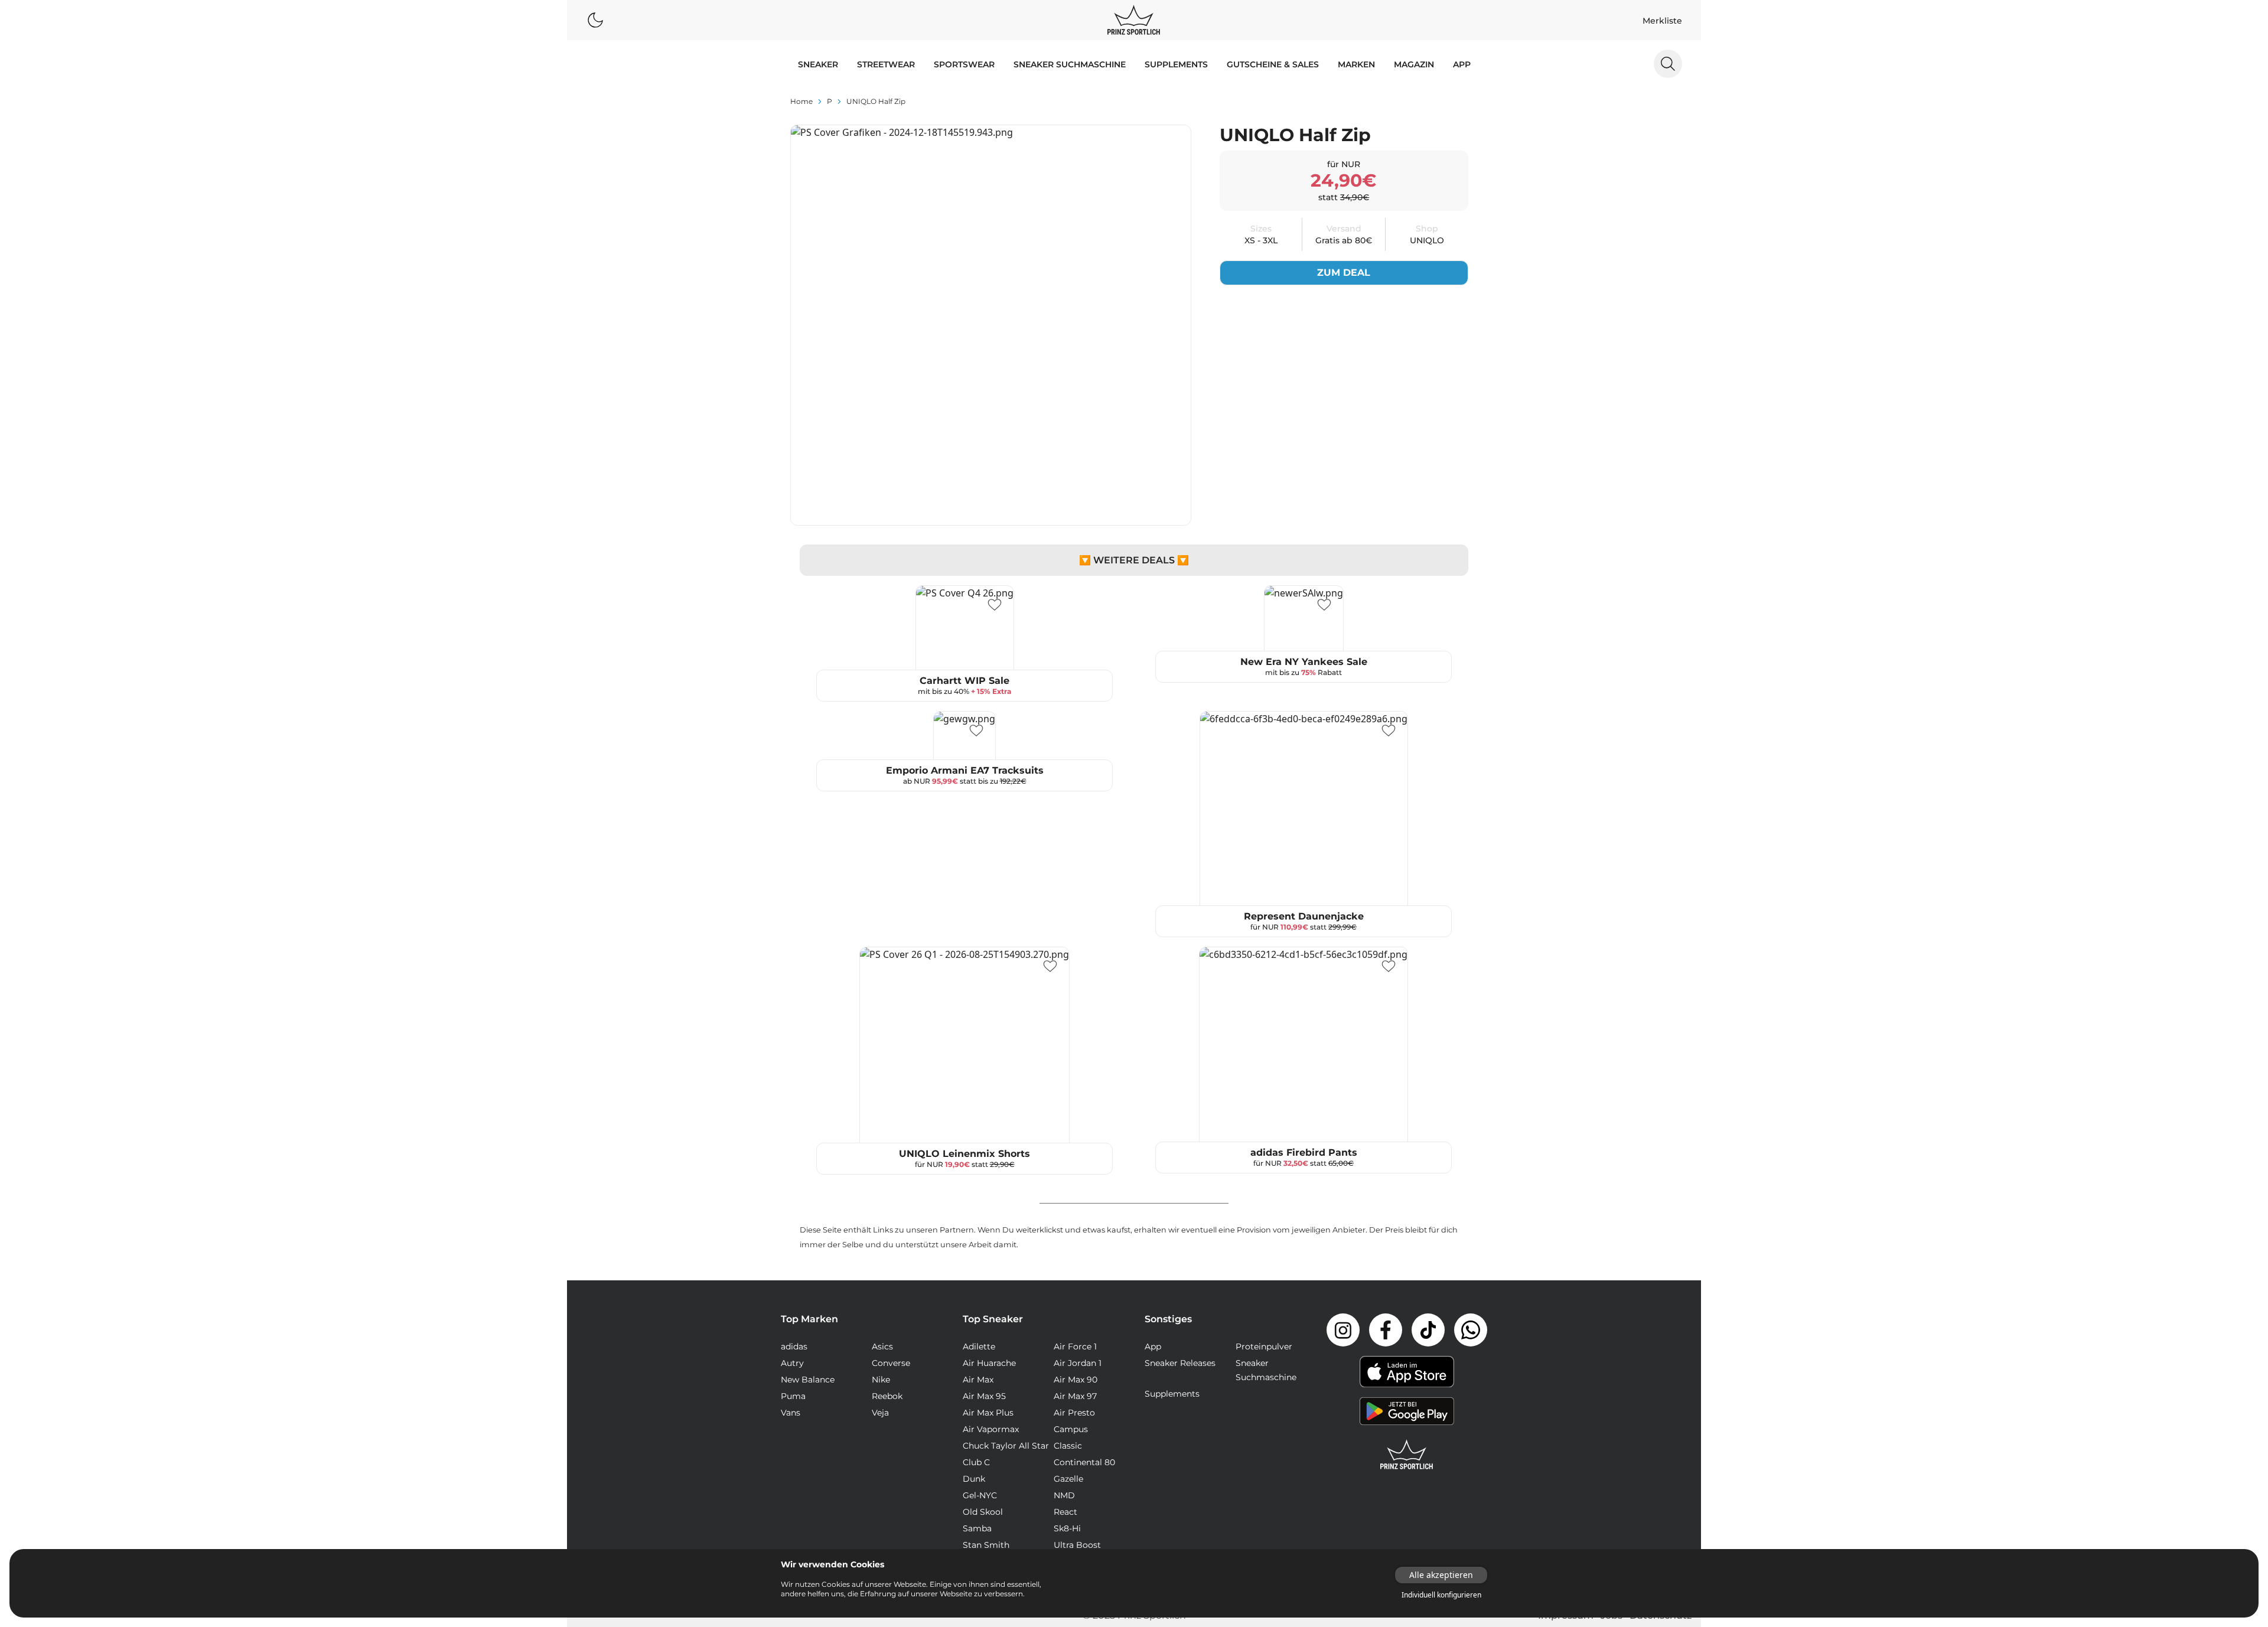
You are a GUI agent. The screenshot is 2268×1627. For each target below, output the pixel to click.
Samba (977, 1528)
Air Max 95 (984, 1396)
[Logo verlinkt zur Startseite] (1134, 20)
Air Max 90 (1076, 1380)
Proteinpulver (1264, 1346)
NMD (1064, 1495)
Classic (1068, 1446)
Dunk (974, 1479)
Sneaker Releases (1180, 1363)
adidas (794, 1346)
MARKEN (1356, 64)
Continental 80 (1084, 1462)
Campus (1071, 1429)
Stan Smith (986, 1545)
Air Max (978, 1380)
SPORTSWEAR (964, 64)
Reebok (887, 1396)
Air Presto (1074, 1413)
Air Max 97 (1075, 1396)
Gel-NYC (980, 1495)
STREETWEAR (886, 64)
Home (801, 101)
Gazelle (1068, 1479)
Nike (881, 1380)
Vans (791, 1413)
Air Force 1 (1075, 1346)
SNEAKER (818, 64)
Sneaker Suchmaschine (1070, 64)
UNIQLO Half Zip (876, 101)
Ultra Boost (1077, 1545)
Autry (792, 1363)
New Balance (808, 1380)
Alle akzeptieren (1441, 1575)
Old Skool (983, 1512)
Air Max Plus (988, 1413)
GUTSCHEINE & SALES (1273, 64)
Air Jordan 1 (1078, 1363)
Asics (882, 1346)
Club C (976, 1462)
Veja (880, 1413)
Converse (891, 1363)
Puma (793, 1396)
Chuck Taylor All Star (1006, 1446)
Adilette (979, 1346)
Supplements (1176, 64)
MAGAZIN (1414, 64)
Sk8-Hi (1067, 1528)
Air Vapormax (991, 1429)
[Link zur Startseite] (1407, 1455)
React (1065, 1512)
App (1462, 64)
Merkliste (1662, 21)
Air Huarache (989, 1363)
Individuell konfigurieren (1441, 1595)
